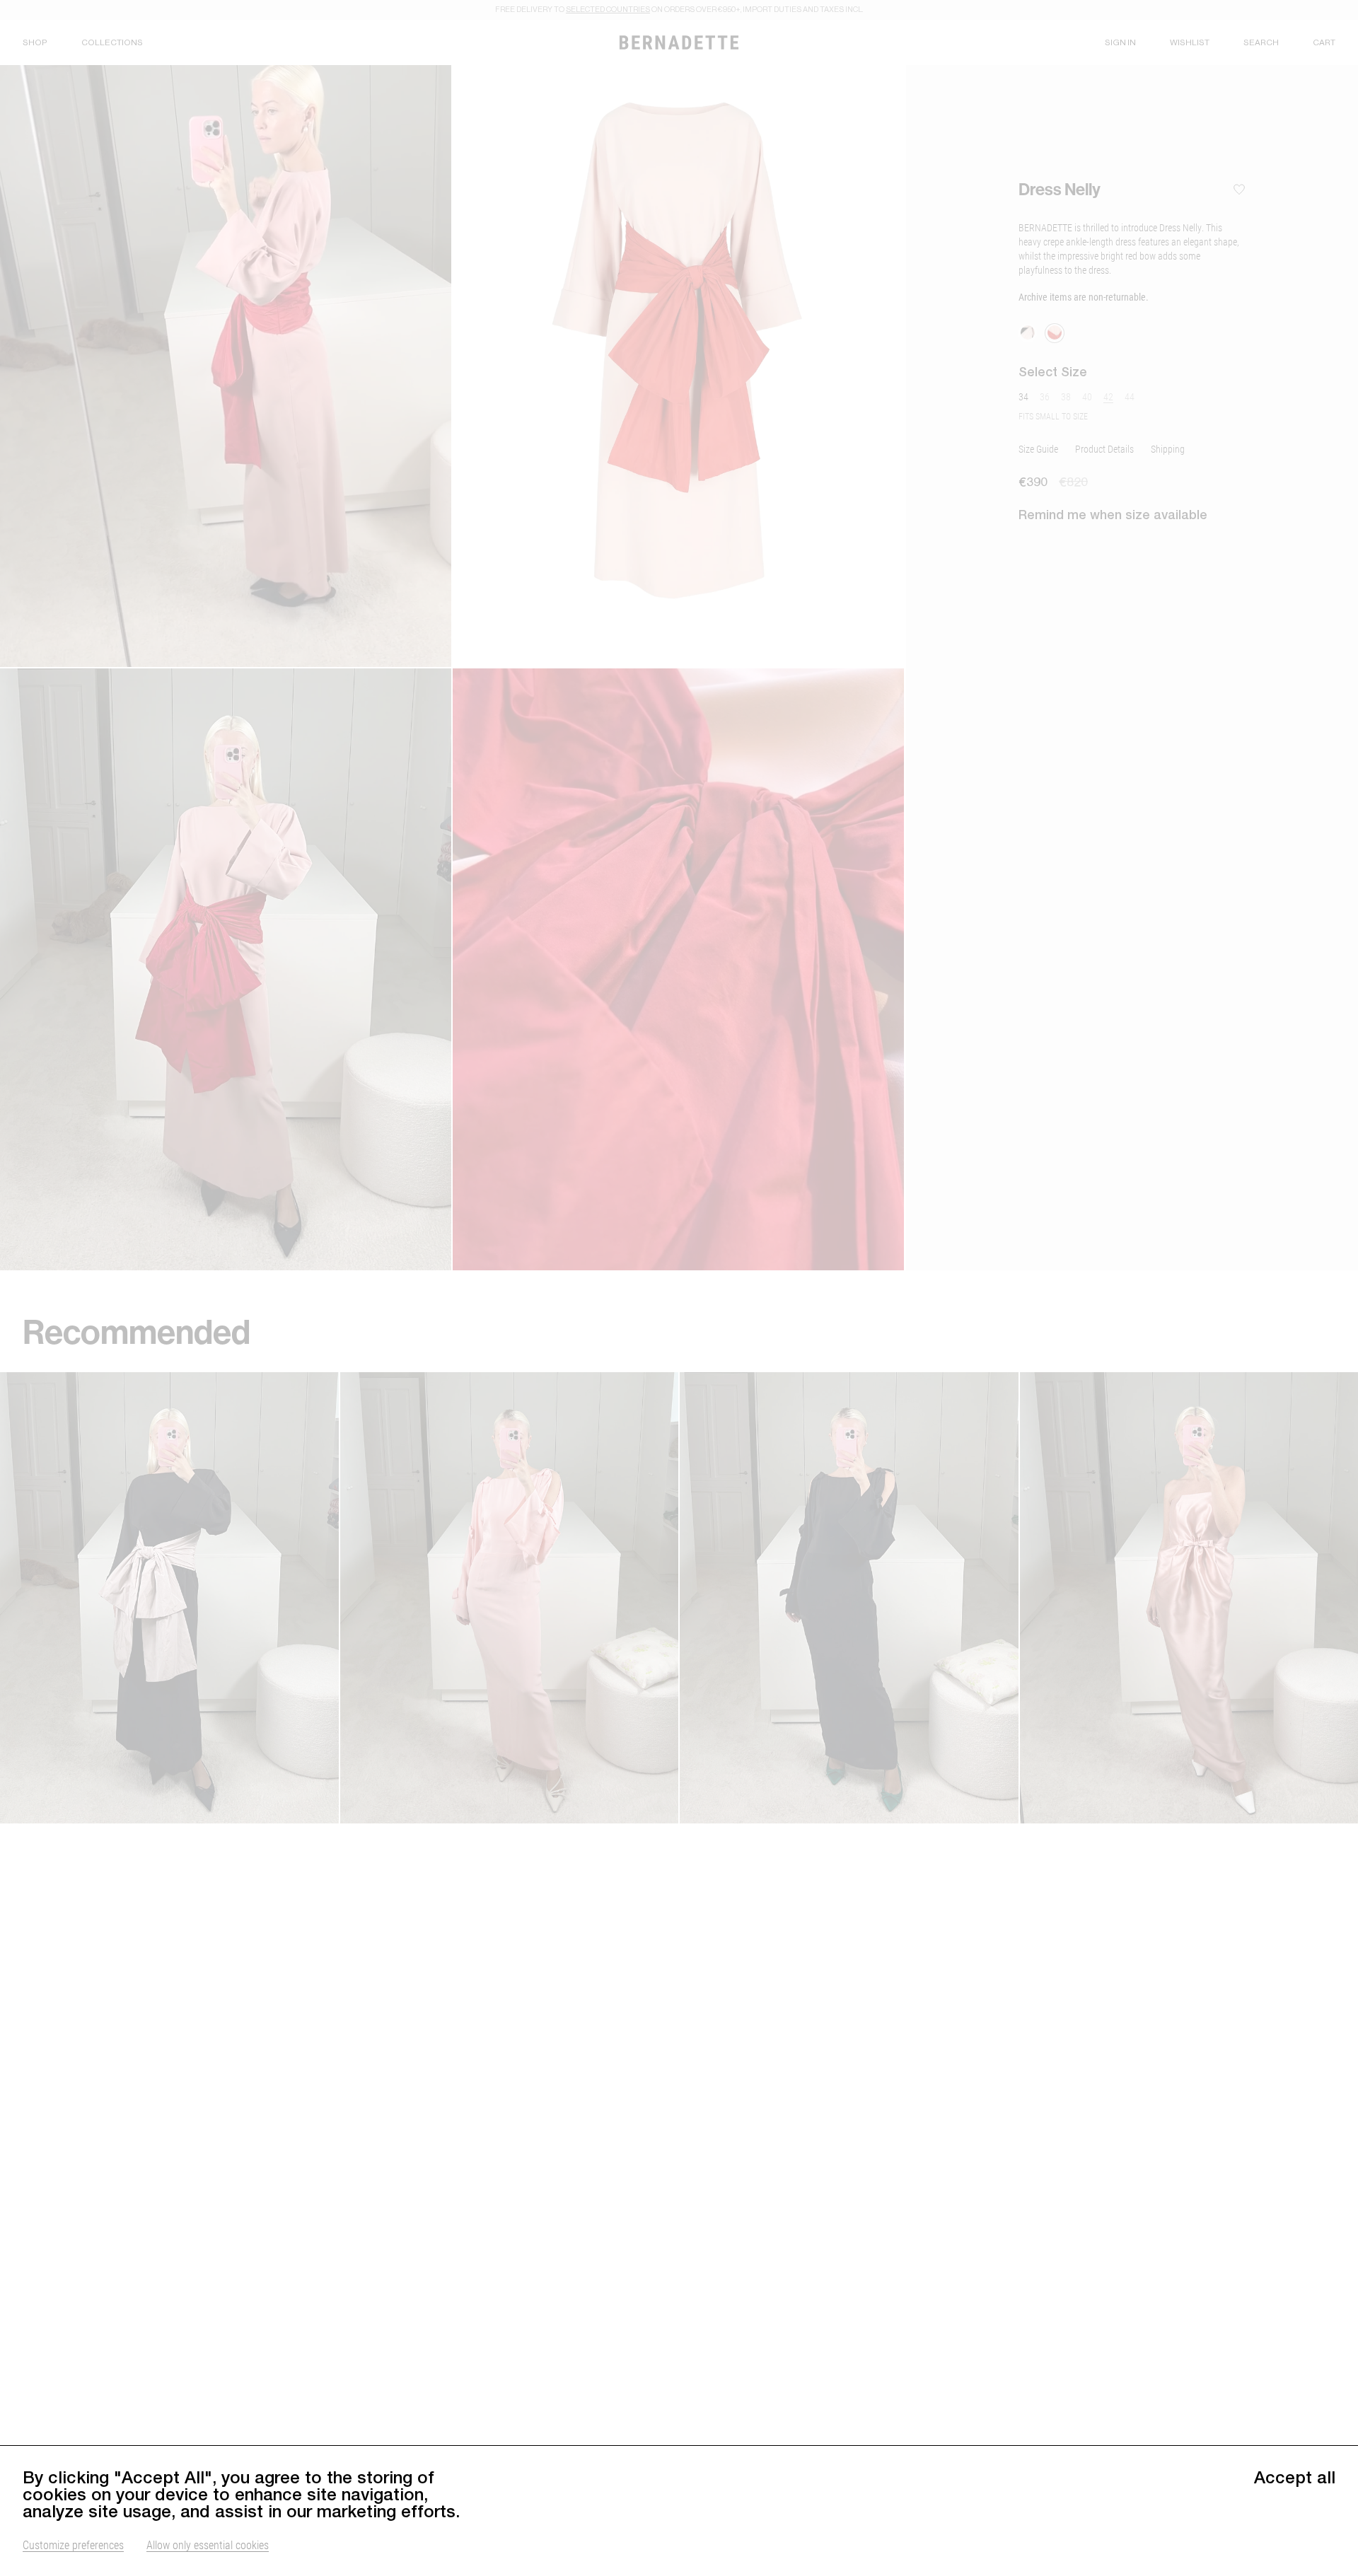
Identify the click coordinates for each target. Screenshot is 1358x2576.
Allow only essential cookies (208, 2545)
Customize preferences (73, 2545)
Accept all (1295, 2477)
